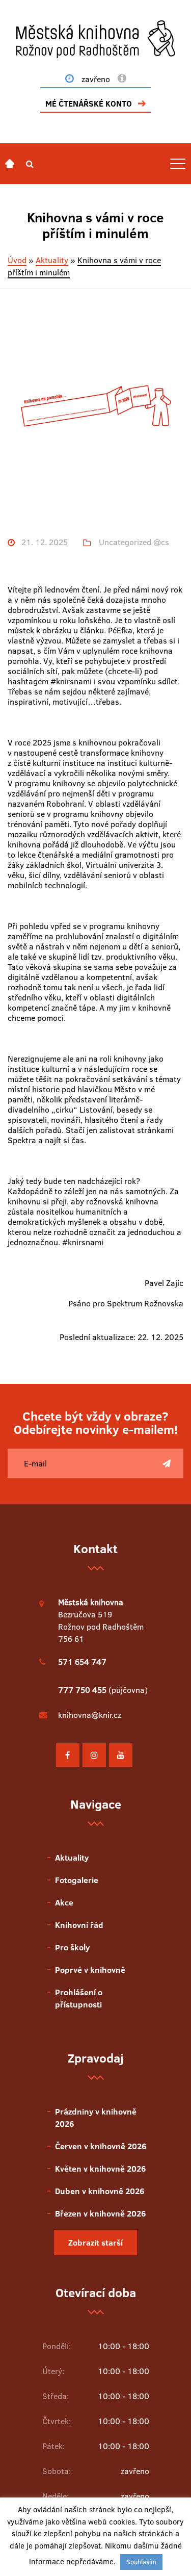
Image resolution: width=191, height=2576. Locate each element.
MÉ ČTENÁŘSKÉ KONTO (89, 104)
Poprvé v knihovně (90, 1970)
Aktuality (52, 260)
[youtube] (121, 1755)
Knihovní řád (79, 1925)
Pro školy (72, 1947)
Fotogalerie (77, 1880)
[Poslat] (167, 1463)
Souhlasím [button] (141, 2562)
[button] (30, 164)
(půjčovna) (103, 1690)
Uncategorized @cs (134, 542)
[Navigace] (10, 164)
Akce (64, 1902)
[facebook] (68, 1755)
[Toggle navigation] (178, 164)
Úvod (17, 260)
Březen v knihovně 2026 (100, 2213)
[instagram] (94, 1755)
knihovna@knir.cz (90, 1715)
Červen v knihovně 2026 (101, 2146)
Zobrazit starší (95, 2243)
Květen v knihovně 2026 (100, 2169)
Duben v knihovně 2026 (100, 2191)
